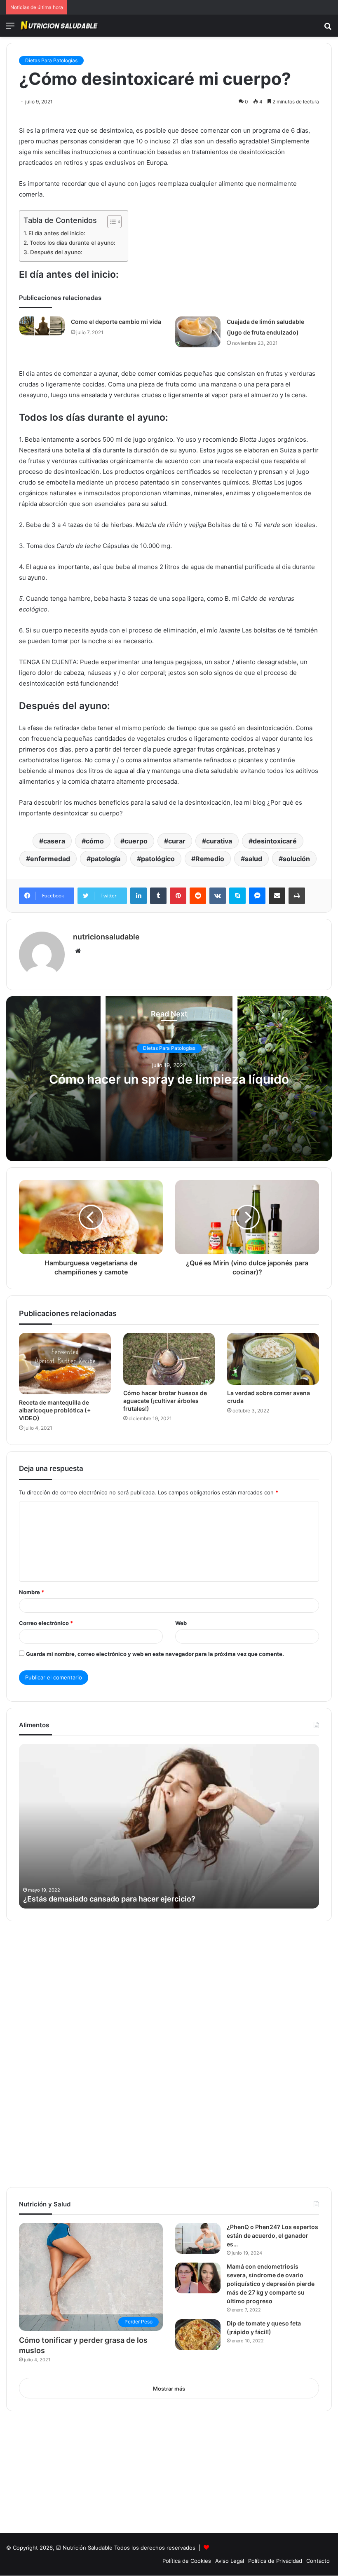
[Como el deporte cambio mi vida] (42, 326)
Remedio (210, 859)
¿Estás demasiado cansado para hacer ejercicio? (109, 1899)
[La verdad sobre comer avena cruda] (273, 1359)
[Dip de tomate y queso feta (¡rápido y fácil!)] (198, 2335)
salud (253, 859)
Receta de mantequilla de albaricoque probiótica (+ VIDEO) (55, 1410)
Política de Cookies (187, 2561)
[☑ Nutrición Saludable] (60, 26)
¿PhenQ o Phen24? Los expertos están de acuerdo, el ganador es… (272, 2235)
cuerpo (136, 841)
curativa (219, 841)
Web (181, 1623)
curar (177, 841)
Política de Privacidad (275, 2561)
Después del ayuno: (56, 252)
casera (54, 841)
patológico (158, 859)
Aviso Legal (230, 2561)
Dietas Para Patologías (51, 60)
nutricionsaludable (106, 937)
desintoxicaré (275, 841)
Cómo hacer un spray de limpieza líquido (169, 1079)
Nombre (32, 1592)
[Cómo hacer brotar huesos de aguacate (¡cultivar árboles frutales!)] (169, 1359)
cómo (95, 841)
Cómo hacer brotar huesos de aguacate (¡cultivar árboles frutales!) (165, 1401)
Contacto (318, 2561)
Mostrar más (169, 2389)
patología (106, 859)
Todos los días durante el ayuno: (73, 243)
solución (296, 859)
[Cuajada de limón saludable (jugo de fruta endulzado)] (198, 332)
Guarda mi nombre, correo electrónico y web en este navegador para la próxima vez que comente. (155, 1654)
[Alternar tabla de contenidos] (110, 222)
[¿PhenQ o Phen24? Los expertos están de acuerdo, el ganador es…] (198, 2238)
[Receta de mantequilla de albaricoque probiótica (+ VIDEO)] (65, 1363)
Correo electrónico (46, 1623)
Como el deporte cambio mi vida (116, 322)
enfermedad (50, 859)
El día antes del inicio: (57, 233)
